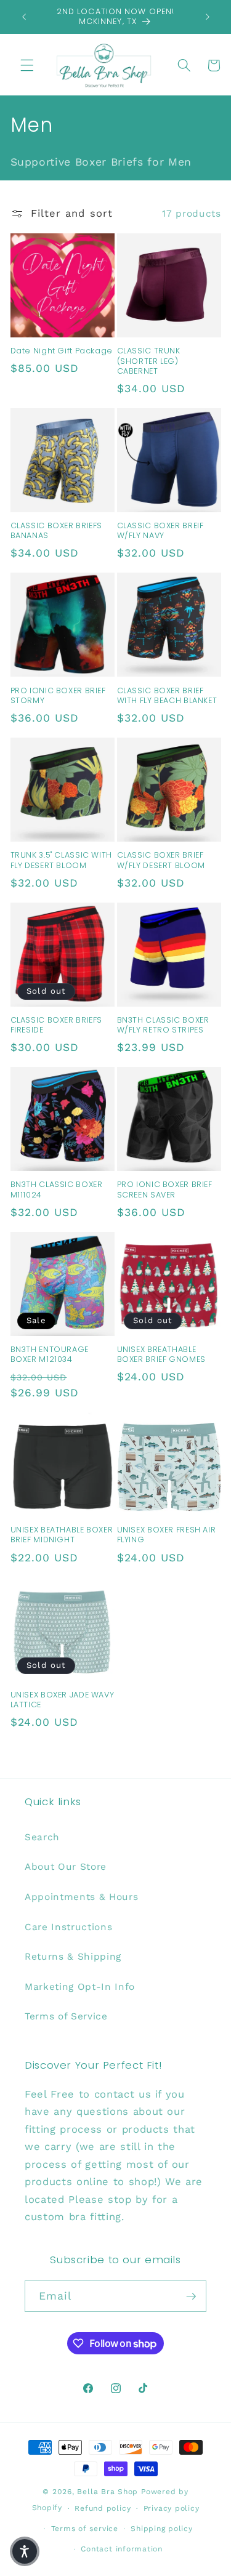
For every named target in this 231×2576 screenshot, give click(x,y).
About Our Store (66, 1867)
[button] (27, 65)
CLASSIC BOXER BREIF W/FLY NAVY (160, 531)
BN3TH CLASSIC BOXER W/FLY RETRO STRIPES (163, 1025)
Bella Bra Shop (107, 2492)
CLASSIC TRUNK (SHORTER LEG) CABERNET (149, 361)
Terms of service (85, 2529)
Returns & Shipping (73, 1957)
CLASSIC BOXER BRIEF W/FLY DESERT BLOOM (161, 860)
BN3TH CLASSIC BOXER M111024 (57, 1189)
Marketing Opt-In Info (80, 1987)
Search (42, 1837)
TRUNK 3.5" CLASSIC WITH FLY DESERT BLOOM (62, 860)
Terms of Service (66, 2016)
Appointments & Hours (81, 1897)
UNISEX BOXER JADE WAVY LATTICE (63, 1700)
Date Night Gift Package (62, 351)
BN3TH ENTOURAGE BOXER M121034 (50, 1354)
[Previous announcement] (24, 17)
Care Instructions (68, 1927)
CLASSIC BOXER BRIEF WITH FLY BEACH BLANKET (167, 696)
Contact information (122, 2549)
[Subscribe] (191, 2296)
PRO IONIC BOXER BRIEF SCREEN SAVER (165, 1189)
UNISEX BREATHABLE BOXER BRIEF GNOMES (161, 1354)
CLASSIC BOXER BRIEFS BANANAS (57, 531)
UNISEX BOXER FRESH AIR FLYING (167, 1535)
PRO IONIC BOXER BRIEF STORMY (58, 696)
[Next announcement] (208, 17)
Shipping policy (162, 2529)
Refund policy (103, 2508)
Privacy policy (172, 2508)
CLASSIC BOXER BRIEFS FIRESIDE (57, 1025)
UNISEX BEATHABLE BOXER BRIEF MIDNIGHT (62, 1535)
